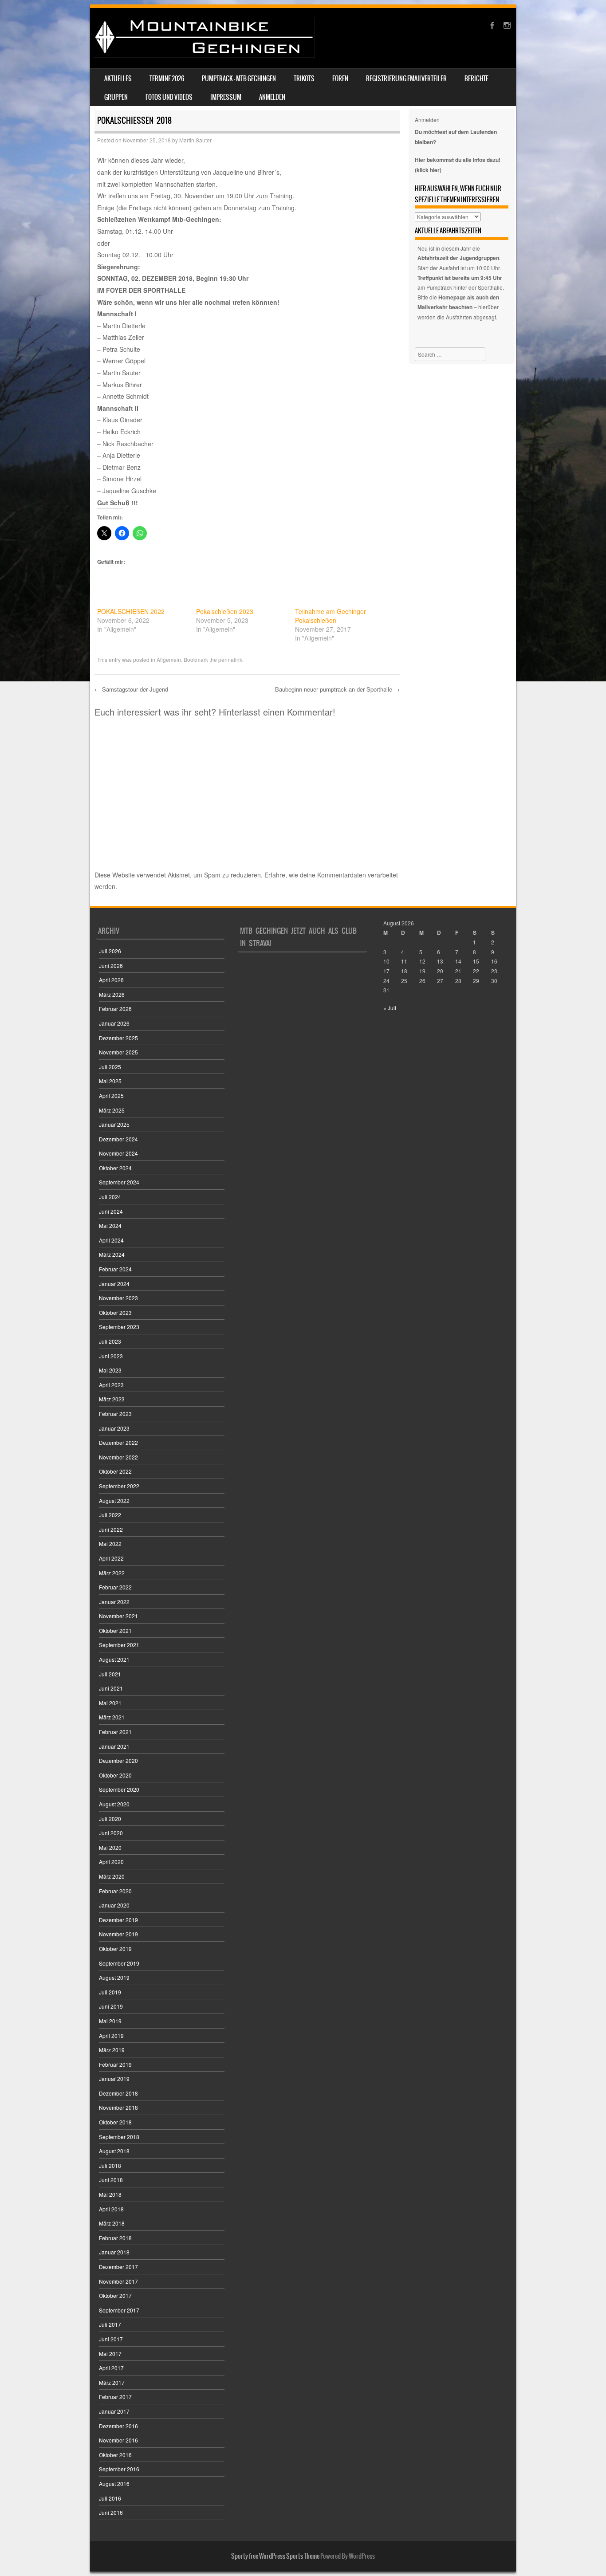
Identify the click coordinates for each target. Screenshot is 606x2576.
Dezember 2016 (118, 2426)
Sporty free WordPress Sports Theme (275, 2556)
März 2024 (112, 1254)
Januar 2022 (114, 1602)
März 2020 (112, 1876)
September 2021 (119, 1645)
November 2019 (118, 1934)
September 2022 (119, 1486)
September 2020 (119, 1789)
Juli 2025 (110, 1067)
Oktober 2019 (115, 1949)
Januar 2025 (114, 1124)
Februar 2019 (115, 2064)
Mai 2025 (110, 1081)
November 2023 (118, 1298)
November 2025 (118, 1052)
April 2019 (111, 2035)
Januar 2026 (114, 1023)
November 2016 (118, 2440)
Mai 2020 (110, 1847)
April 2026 (111, 980)
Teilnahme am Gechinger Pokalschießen (331, 616)
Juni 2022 (111, 1529)
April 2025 (111, 1095)
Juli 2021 (110, 1674)
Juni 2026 (111, 966)
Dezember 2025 (118, 1038)
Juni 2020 (111, 1833)
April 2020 (111, 1862)
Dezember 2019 (118, 1920)
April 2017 (111, 2368)
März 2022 (112, 1573)
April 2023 (111, 1385)
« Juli (390, 1008)
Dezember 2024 (118, 1139)
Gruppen (116, 97)
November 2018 (118, 2107)
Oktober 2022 (115, 1471)
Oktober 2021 (115, 1630)
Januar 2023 (114, 1428)
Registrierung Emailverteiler (406, 79)
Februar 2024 (115, 1269)
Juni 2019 (111, 2006)
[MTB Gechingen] (204, 55)
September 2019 (119, 1963)
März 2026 (112, 994)
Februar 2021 (115, 1732)
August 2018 (114, 2151)
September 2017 (119, 2310)
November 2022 (118, 1457)
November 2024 (118, 1153)
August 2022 (114, 1500)
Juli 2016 (110, 2498)
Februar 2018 (115, 2238)
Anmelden (272, 97)
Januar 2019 (114, 2078)
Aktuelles (118, 79)
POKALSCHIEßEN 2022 (131, 611)
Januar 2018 (114, 2252)
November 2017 (118, 2281)
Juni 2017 (111, 2339)
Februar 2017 (115, 2397)
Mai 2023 (110, 1370)
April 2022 (111, 1558)
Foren (340, 79)
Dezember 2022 (118, 1442)
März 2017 (112, 2382)
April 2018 (111, 2209)
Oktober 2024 (115, 1168)
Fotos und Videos (169, 97)
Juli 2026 (110, 951)
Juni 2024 (111, 1211)
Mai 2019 (110, 2021)
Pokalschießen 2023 (225, 611)
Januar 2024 (114, 1284)
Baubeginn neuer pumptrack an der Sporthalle (337, 689)
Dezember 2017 (118, 2267)
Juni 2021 (111, 1688)
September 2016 (119, 2469)
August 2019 (114, 1977)
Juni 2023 (111, 1356)
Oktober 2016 (115, 2455)
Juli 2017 (110, 2324)
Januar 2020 (114, 1905)
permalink (230, 659)
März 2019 (112, 2050)
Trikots (304, 79)
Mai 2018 (110, 2194)
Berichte (476, 79)
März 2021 (112, 1717)
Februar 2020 (115, 1891)
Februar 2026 (115, 1009)
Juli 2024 (110, 1197)
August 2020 (114, 1804)
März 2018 (112, 2223)
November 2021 (118, 1616)
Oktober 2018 (115, 2122)
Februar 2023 (115, 1414)
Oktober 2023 (115, 1312)
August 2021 (114, 1659)
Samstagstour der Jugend (131, 689)
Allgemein (169, 659)
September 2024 (119, 1182)
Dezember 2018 (118, 2093)
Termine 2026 (167, 79)
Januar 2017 (114, 2411)
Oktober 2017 (115, 2295)
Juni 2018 (111, 2180)
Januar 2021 (114, 1746)
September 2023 (119, 1327)
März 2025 (112, 1110)
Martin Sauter (195, 140)
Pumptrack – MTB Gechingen (239, 79)
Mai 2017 (110, 2354)
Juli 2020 (110, 1819)
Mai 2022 (110, 1544)
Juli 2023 (110, 1341)
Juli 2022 (110, 1515)
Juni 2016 (111, 2512)
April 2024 (111, 1240)
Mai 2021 (110, 1703)
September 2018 (119, 2137)
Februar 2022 (115, 1587)
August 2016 (114, 2484)
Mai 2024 (110, 1225)
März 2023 (112, 1399)
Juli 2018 (110, 2165)
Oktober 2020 (115, 1775)
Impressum (226, 97)
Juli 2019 (110, 1992)
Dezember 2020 (118, 1760)
